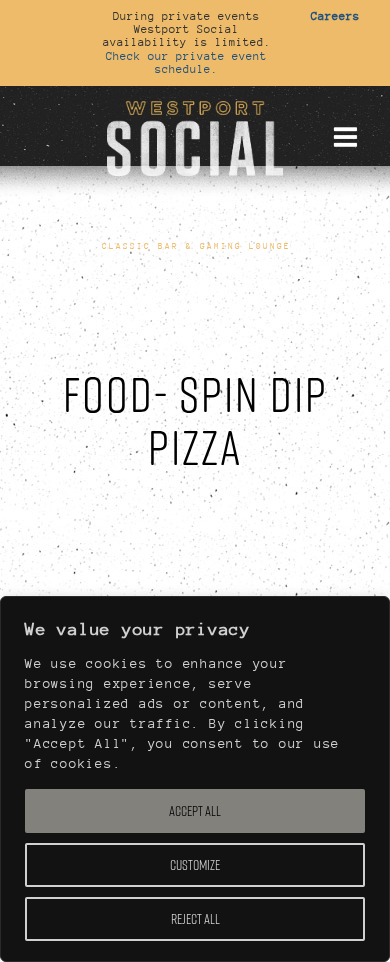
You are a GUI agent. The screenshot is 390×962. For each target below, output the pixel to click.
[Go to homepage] (195, 136)
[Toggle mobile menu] (345, 137)
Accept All (195, 811)
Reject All (195, 919)
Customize (195, 865)
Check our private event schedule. (186, 62)
